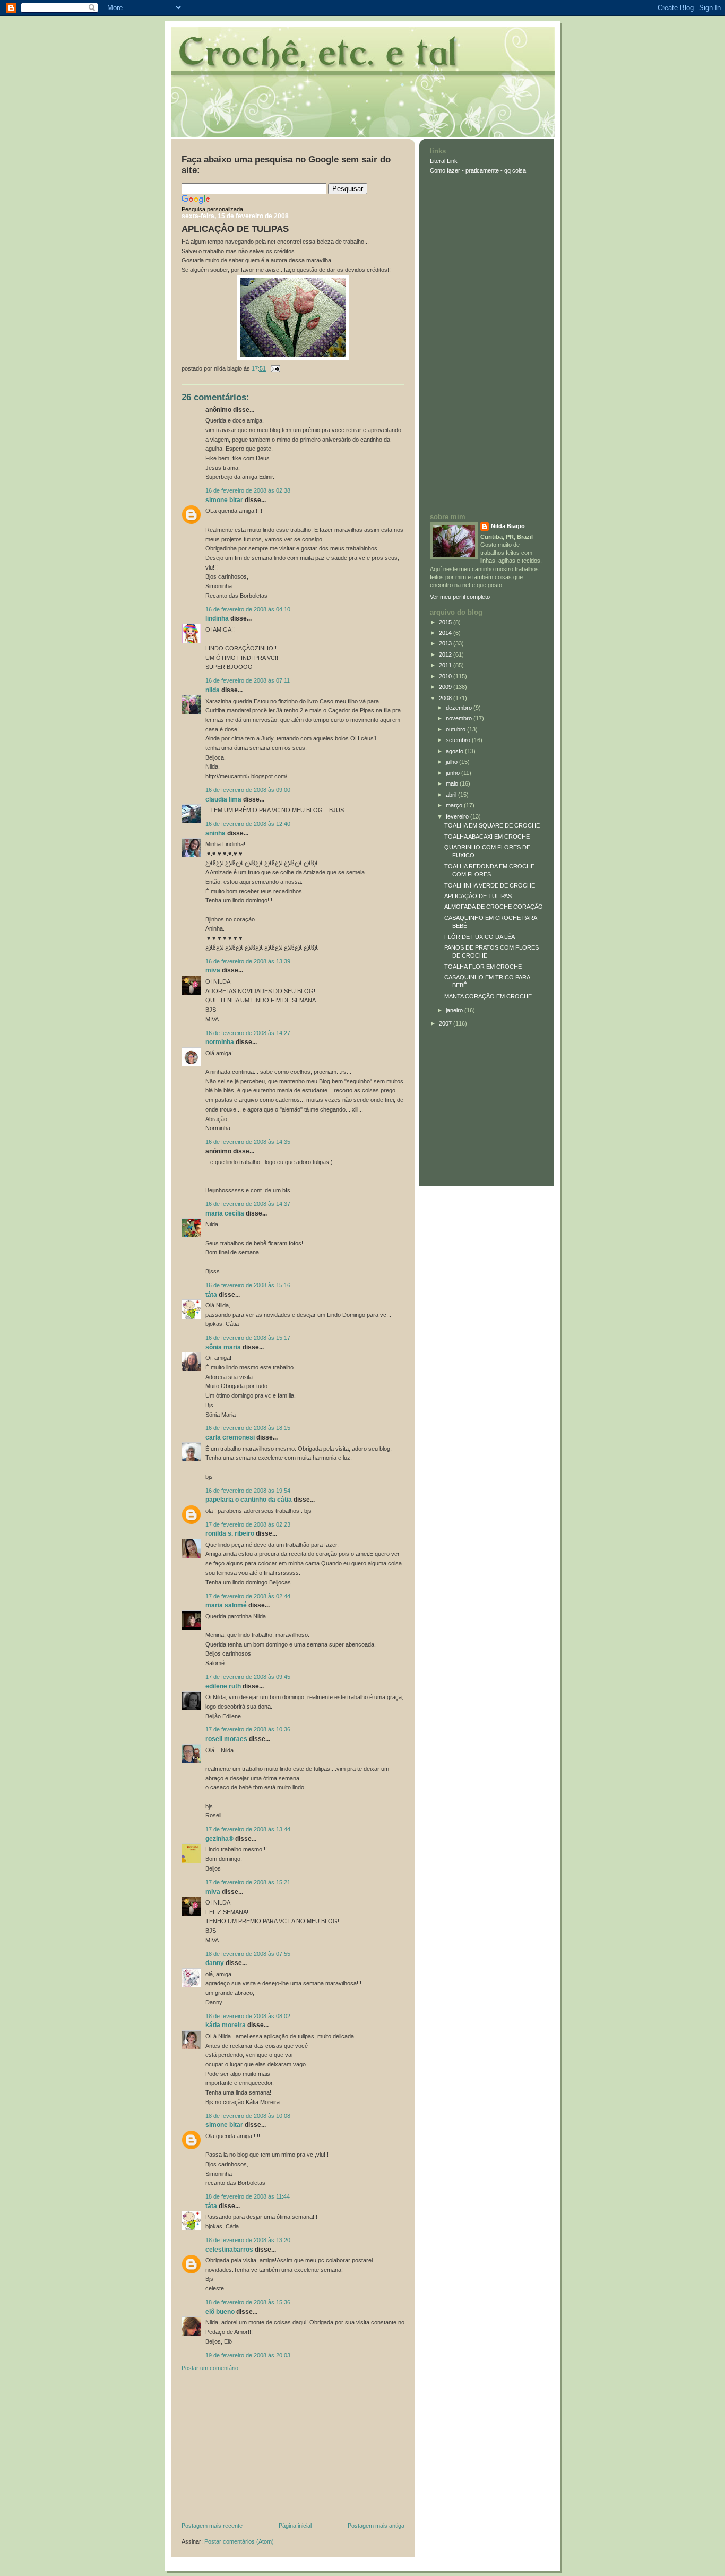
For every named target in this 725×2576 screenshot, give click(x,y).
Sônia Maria (223, 1347)
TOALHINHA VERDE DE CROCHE (490, 885)
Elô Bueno (220, 2312)
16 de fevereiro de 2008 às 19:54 (248, 1491)
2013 (446, 643)
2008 (446, 698)
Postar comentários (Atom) (239, 2541)
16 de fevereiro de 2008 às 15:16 (248, 1285)
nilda (213, 690)
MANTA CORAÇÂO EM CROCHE (488, 996)
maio (453, 783)
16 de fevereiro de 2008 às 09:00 (248, 790)
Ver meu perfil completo (460, 597)
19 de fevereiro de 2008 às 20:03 (248, 2355)
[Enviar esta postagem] (274, 368)
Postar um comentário (210, 2368)
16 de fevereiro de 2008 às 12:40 (248, 824)
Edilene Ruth (223, 1686)
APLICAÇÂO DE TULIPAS (235, 229)
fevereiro (458, 816)
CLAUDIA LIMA (223, 799)
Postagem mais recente (212, 2526)
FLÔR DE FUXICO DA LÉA (480, 937)
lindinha (217, 618)
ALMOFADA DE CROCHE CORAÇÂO (494, 907)
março (455, 805)
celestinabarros (229, 2250)
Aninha (215, 833)
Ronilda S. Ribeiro (230, 1533)
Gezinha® (219, 1839)
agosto (455, 751)
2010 (446, 676)
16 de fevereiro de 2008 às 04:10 (248, 609)
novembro (460, 718)
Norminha (220, 1042)
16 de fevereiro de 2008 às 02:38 (248, 490)
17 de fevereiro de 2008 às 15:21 (248, 1882)
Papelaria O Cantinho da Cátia (249, 1500)
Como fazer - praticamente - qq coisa (478, 170)
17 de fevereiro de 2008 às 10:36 (248, 1729)
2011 (446, 665)
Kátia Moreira (226, 2025)
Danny (215, 1963)
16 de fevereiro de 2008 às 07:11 (248, 680)
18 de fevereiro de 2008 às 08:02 (248, 2016)
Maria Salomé (226, 1605)
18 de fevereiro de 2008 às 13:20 (248, 2240)
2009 (446, 687)
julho (452, 762)
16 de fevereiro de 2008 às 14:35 (248, 1142)
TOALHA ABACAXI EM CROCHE (487, 837)
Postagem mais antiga (376, 2526)
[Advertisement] (261, 2449)
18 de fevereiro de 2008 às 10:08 (248, 2116)
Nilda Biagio (508, 526)
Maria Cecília (225, 1213)
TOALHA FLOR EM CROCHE (483, 967)
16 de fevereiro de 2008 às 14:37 (248, 1204)
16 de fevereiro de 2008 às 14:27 (248, 1033)
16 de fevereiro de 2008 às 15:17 (248, 1338)
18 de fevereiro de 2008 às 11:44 (248, 2196)
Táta (211, 1295)
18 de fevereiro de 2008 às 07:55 (248, 1954)
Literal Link (444, 161)
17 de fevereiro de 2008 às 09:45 (248, 1677)
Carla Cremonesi (230, 1437)
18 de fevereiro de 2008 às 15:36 (248, 2302)
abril (452, 795)
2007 (446, 1023)
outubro (456, 729)
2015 (446, 622)
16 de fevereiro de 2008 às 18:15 (248, 1428)
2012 (446, 654)
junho (454, 773)
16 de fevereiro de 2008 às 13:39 (248, 961)
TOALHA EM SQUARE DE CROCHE (492, 825)
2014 (446, 633)
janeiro (455, 1010)
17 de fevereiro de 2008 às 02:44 (248, 1596)
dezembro (460, 708)
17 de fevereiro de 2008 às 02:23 (248, 1524)
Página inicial (295, 2526)
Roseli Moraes (227, 1739)
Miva (213, 970)
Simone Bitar (224, 500)
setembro (459, 740)
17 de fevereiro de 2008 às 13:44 (248, 1829)
